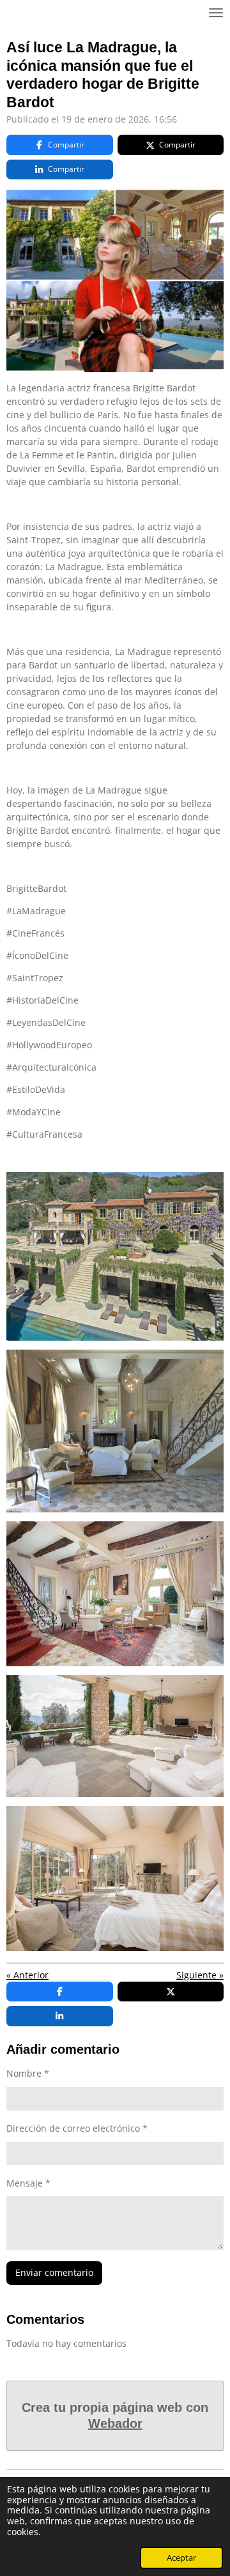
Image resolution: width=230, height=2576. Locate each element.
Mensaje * (28, 2183)
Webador (115, 2423)
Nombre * (28, 2073)
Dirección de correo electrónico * (77, 2128)
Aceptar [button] (181, 2558)
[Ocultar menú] (216, 13)
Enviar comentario (54, 2272)
